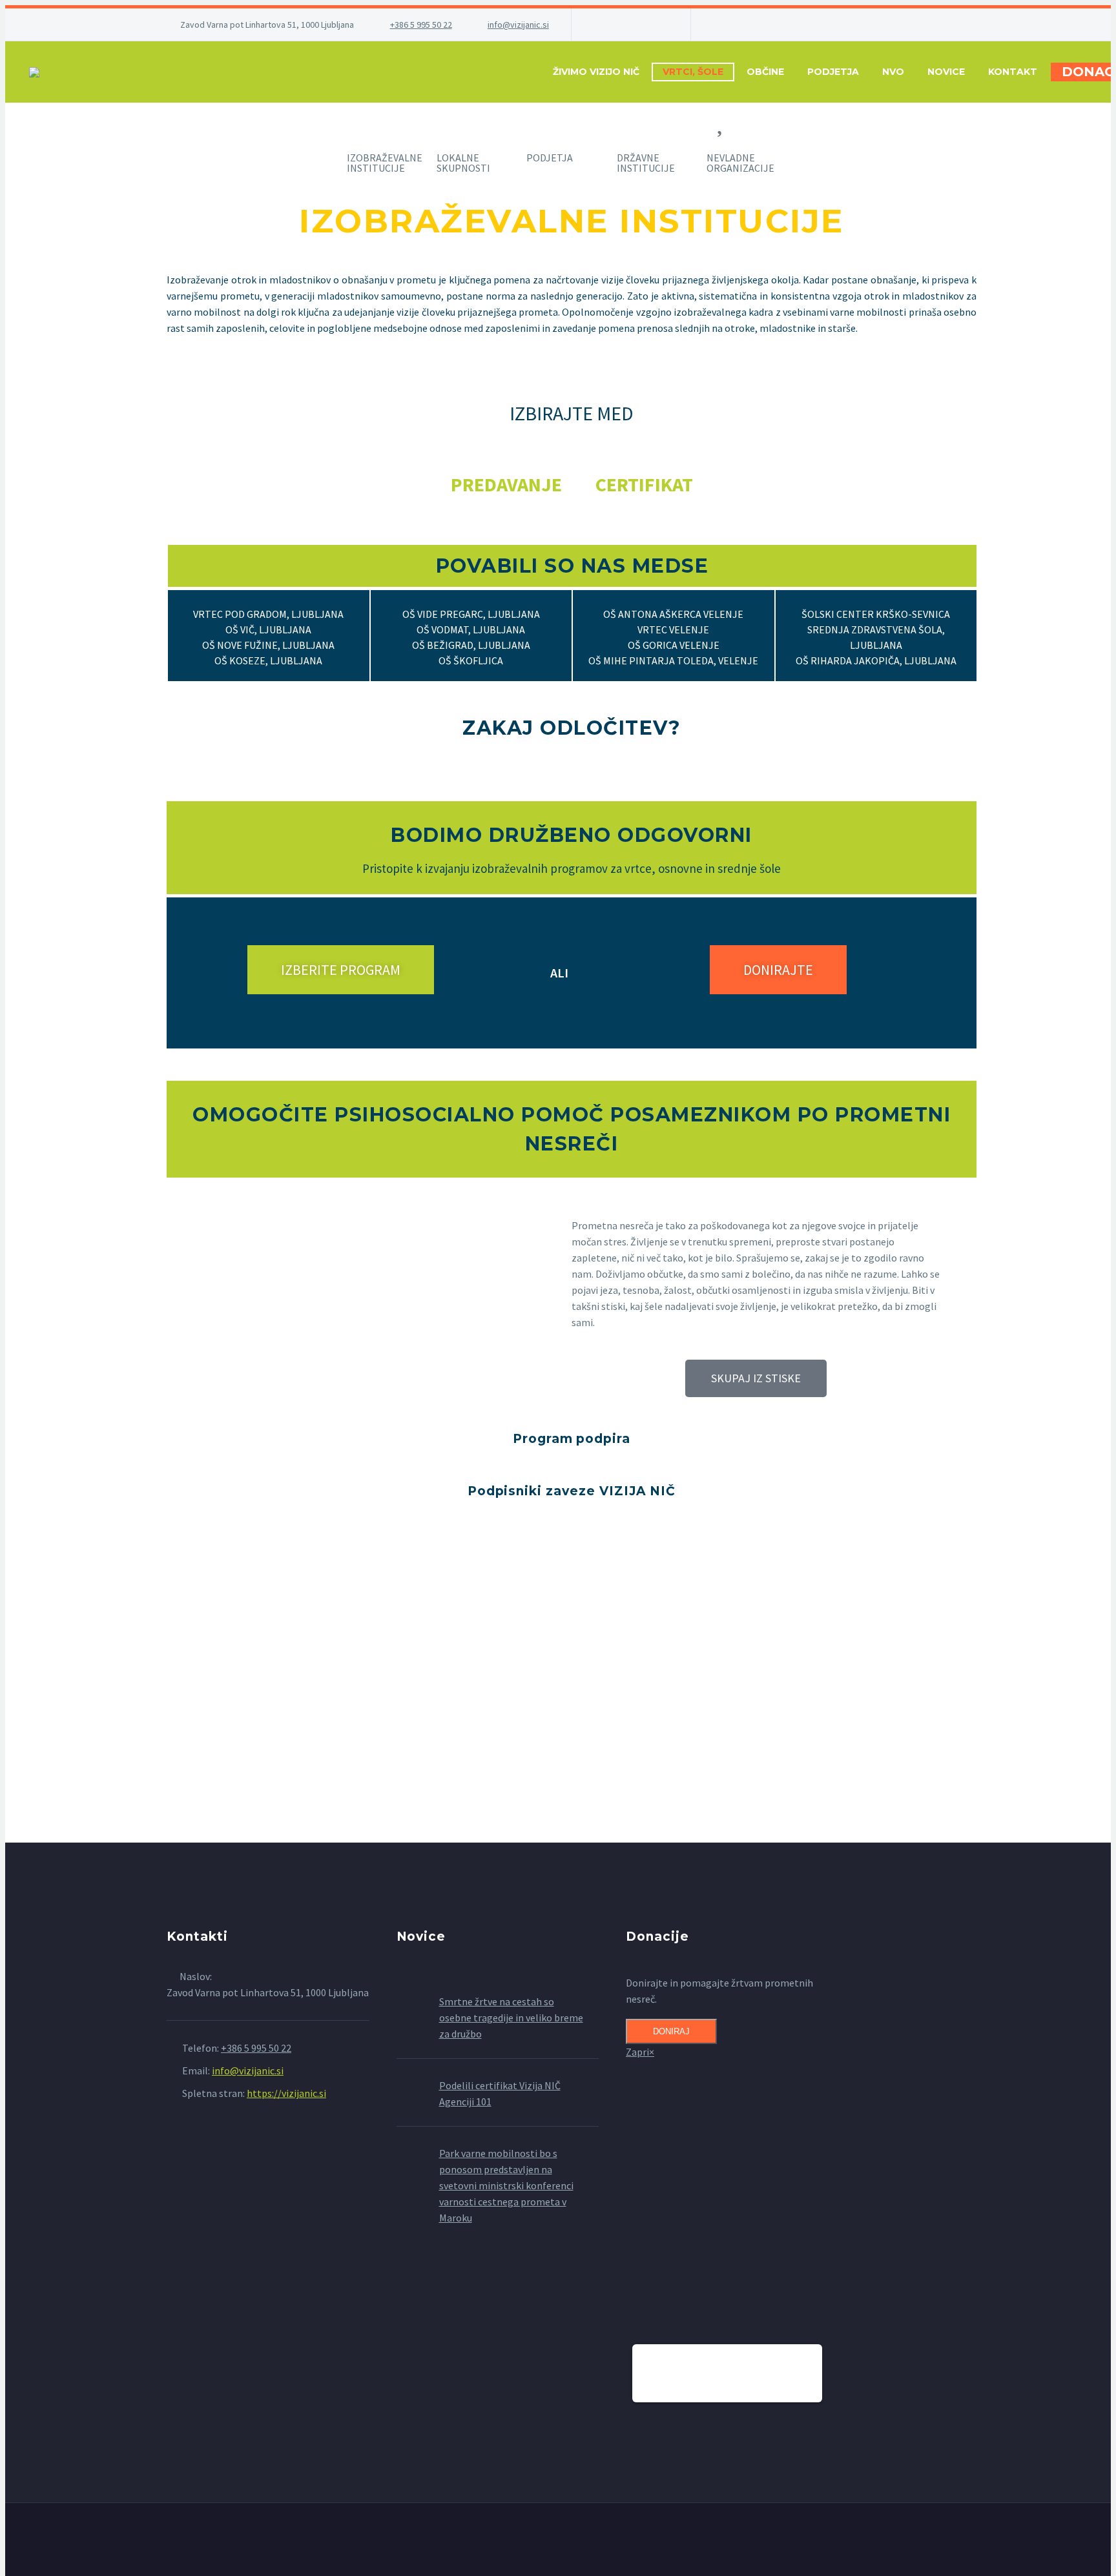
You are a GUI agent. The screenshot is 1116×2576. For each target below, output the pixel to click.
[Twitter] (620, 25)
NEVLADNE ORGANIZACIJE (740, 163)
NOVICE (946, 72)
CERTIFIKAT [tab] (644, 484)
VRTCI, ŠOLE (693, 72)
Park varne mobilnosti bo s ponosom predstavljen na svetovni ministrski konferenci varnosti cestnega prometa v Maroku (506, 2185)
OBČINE (765, 72)
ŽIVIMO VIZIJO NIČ (596, 72)
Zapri (640, 2052)
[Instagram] (639, 25)
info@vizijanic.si (518, 25)
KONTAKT (1013, 72)
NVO (893, 72)
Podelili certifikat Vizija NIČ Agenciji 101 (500, 2093)
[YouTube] (659, 25)
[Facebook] (601, 25)
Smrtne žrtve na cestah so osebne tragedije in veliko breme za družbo (511, 2018)
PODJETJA (833, 72)
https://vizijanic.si (286, 2093)
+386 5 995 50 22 (421, 25)
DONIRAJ (671, 2031)
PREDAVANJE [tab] (506, 484)
